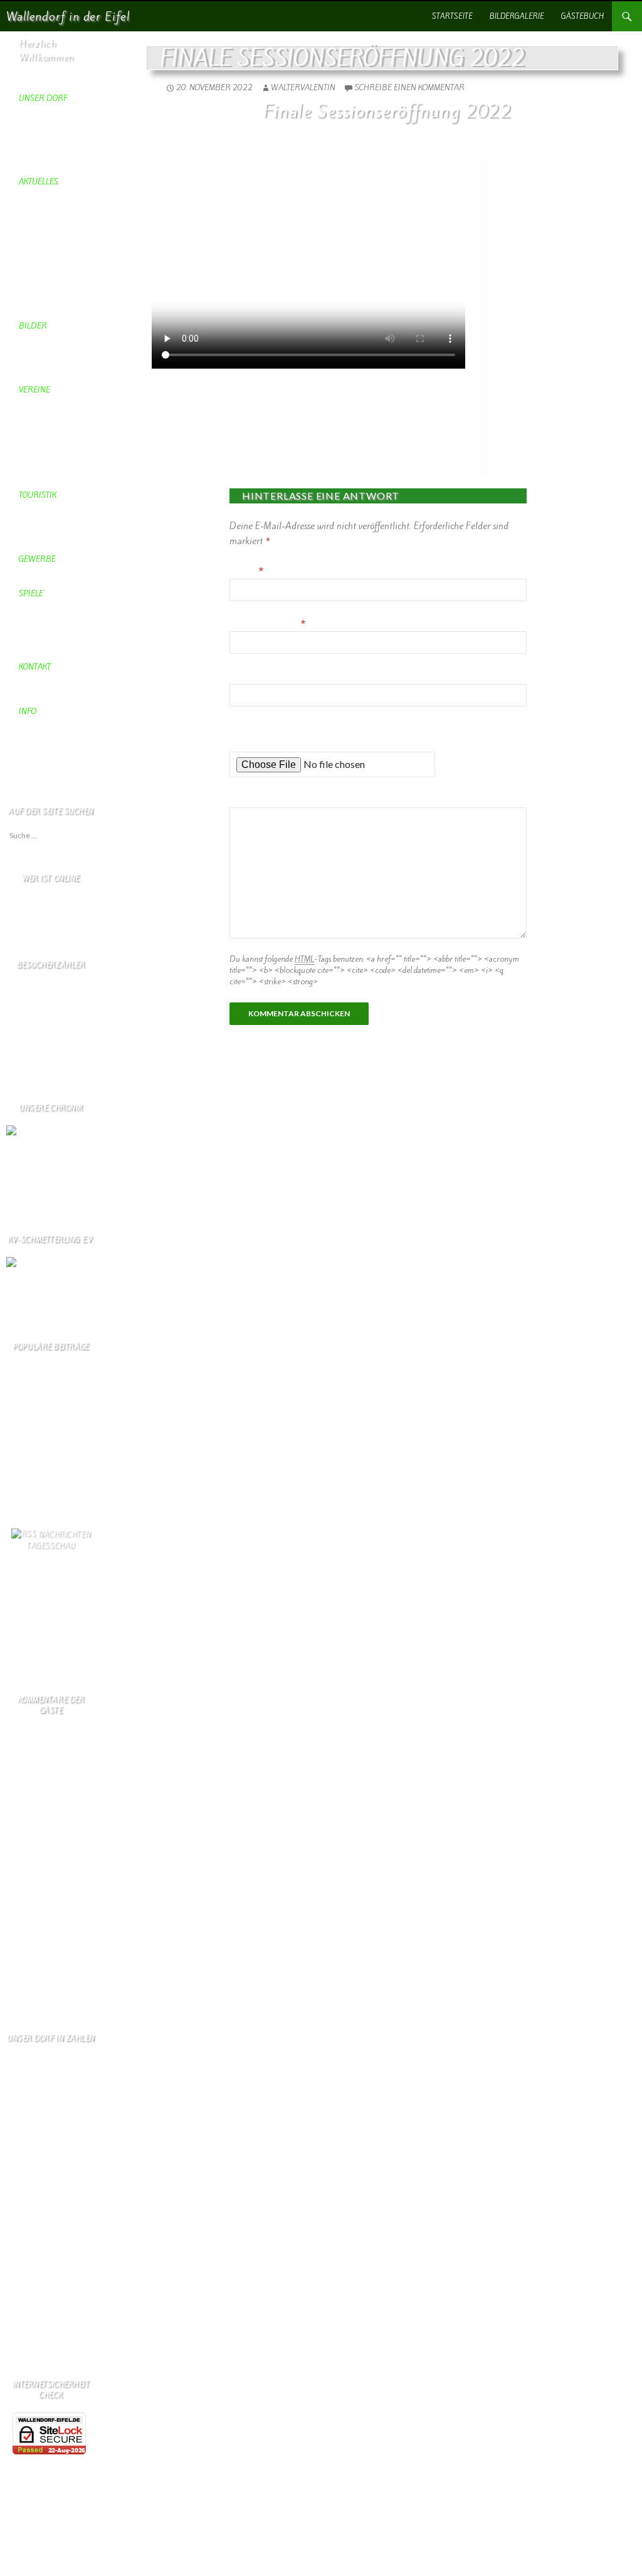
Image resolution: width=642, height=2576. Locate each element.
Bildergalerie (517, 16)
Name (246, 571)
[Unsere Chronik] (37, 1130)
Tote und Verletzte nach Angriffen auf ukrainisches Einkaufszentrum (56, 1580)
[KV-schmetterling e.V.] (51, 1270)
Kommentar (255, 800)
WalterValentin (303, 87)
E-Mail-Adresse (267, 624)
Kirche (17, 1470)
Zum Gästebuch (31, 1997)
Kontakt (18, 1448)
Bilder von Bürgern (39, 1482)
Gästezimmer (27, 1425)
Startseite (452, 16)
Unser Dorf (25, 1459)
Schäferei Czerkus (36, 1403)
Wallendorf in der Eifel (68, 16)
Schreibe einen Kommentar (410, 87)
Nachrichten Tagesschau (58, 1540)
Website (246, 676)
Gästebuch (582, 16)
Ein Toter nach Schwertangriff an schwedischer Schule (53, 1636)
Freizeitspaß (26, 1437)
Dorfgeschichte (31, 1493)
